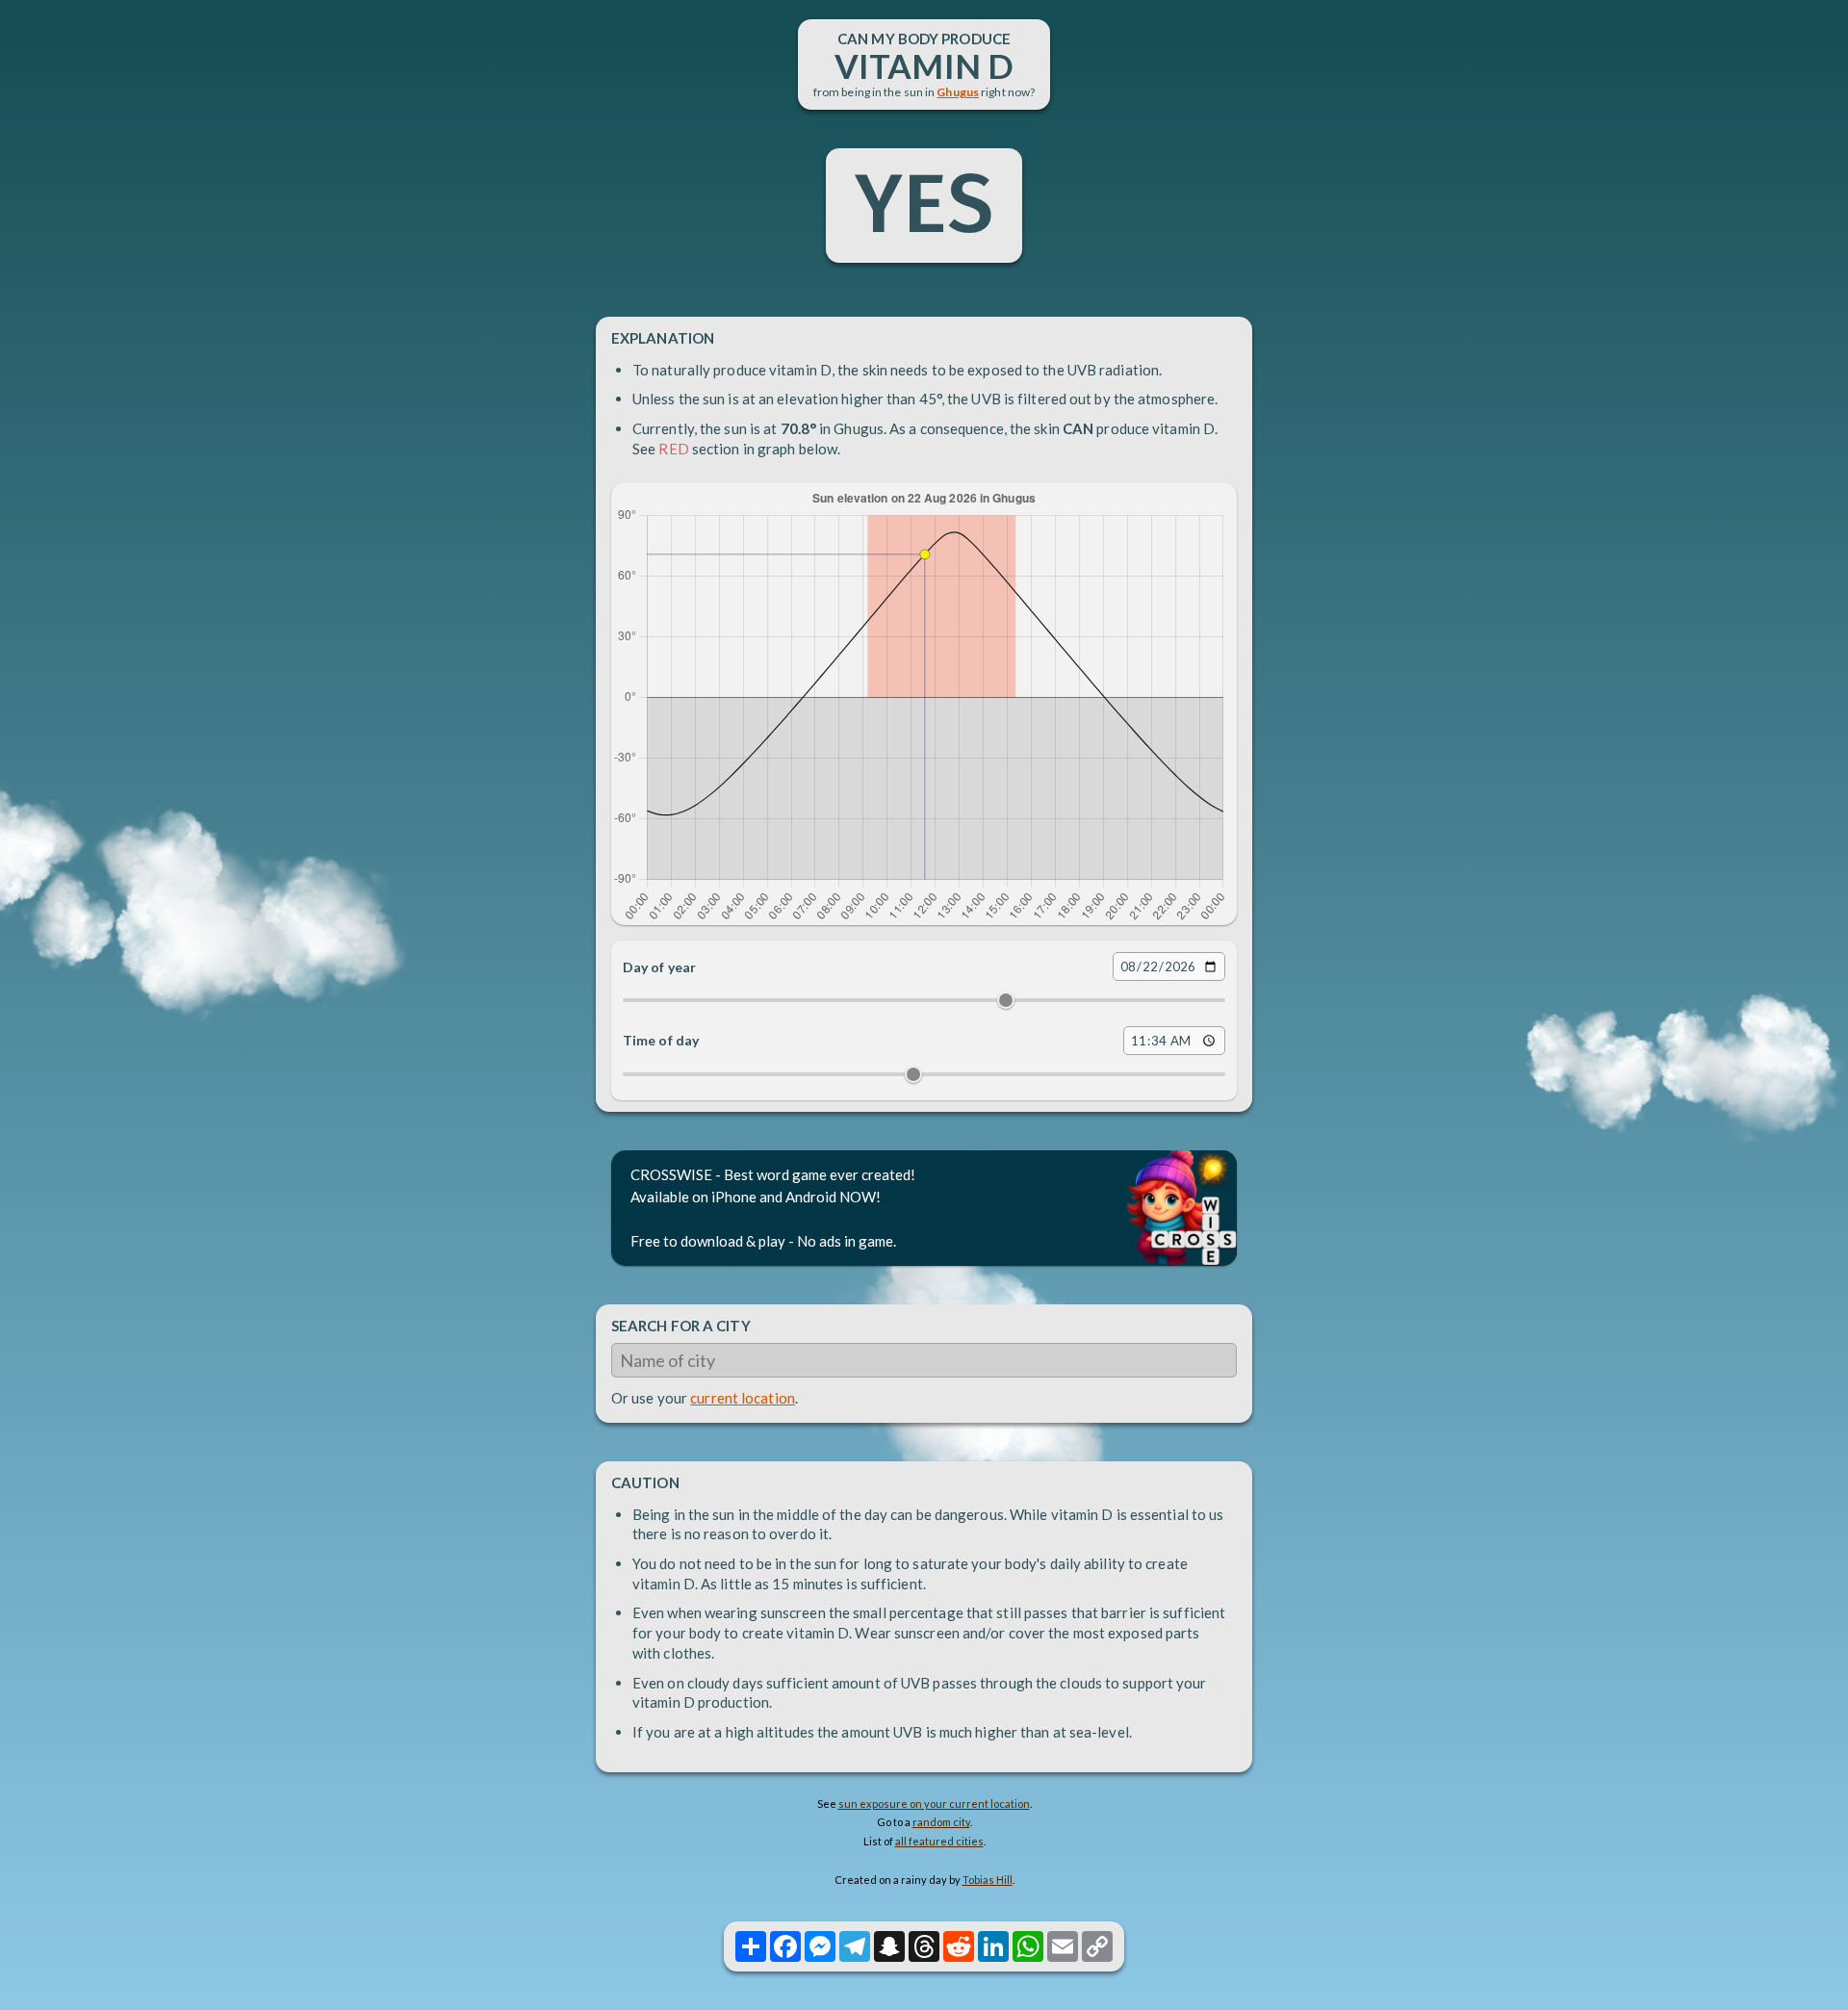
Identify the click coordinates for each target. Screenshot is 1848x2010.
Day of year (659, 967)
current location (743, 1398)
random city (941, 1822)
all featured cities (939, 1841)
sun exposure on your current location (934, 1804)
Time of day (661, 1040)
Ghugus (958, 92)
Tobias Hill (988, 1880)
